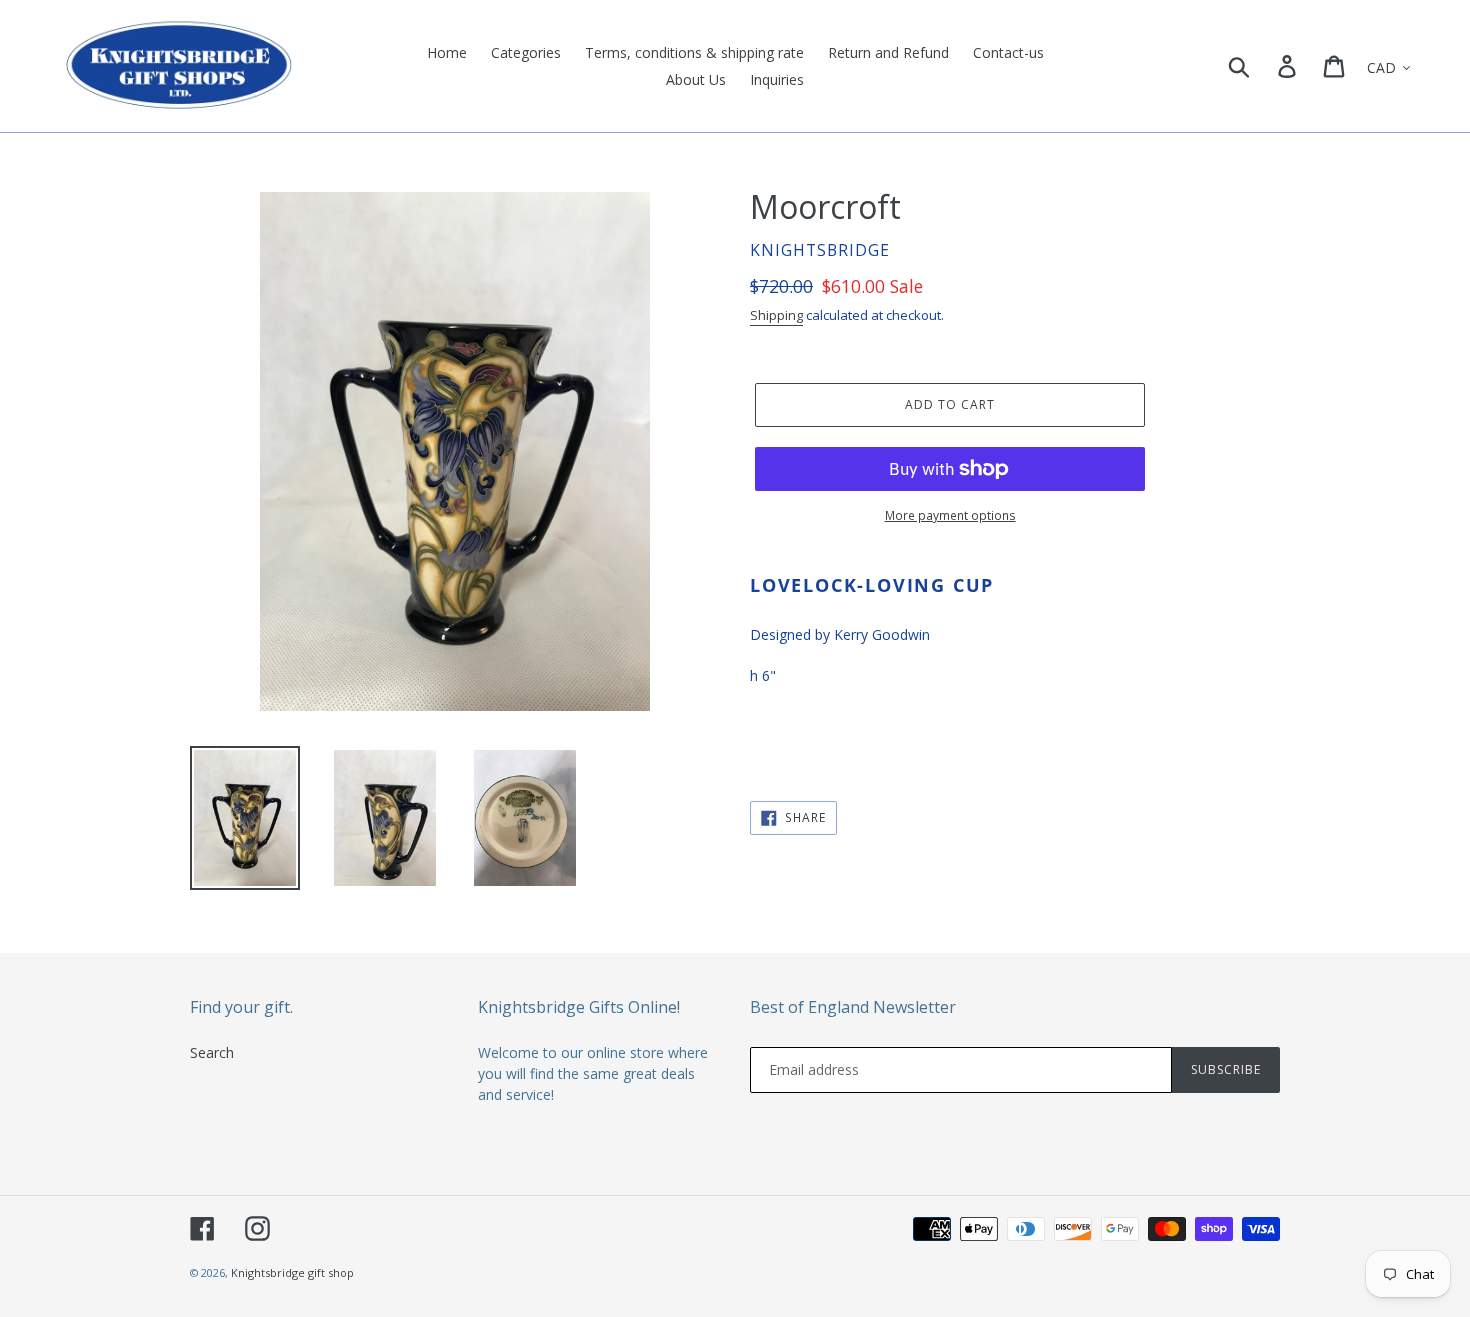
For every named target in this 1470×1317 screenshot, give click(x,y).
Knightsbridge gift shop (292, 1272)
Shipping (776, 315)
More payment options (950, 515)
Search (212, 1052)
